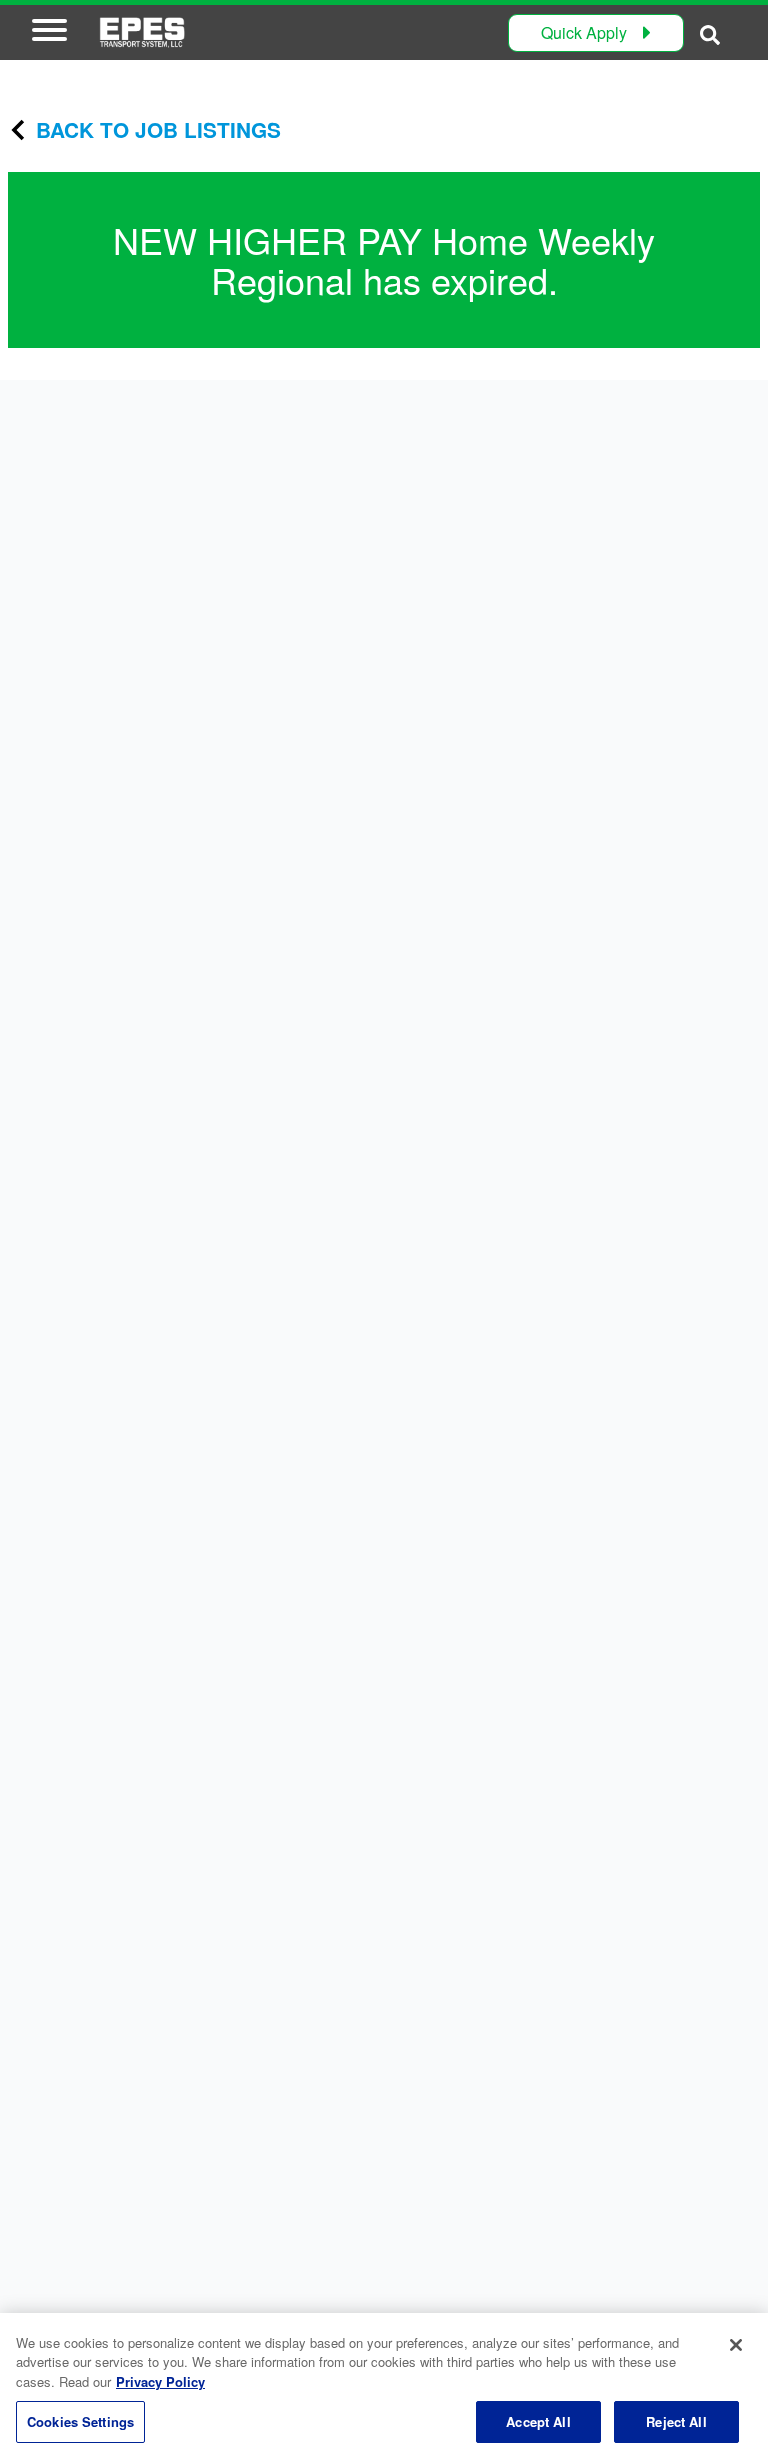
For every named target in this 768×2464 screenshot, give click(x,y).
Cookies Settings (80, 2421)
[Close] (736, 2345)
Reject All (676, 2421)
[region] (384, 2388)
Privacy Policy (160, 2381)
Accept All (538, 2421)
